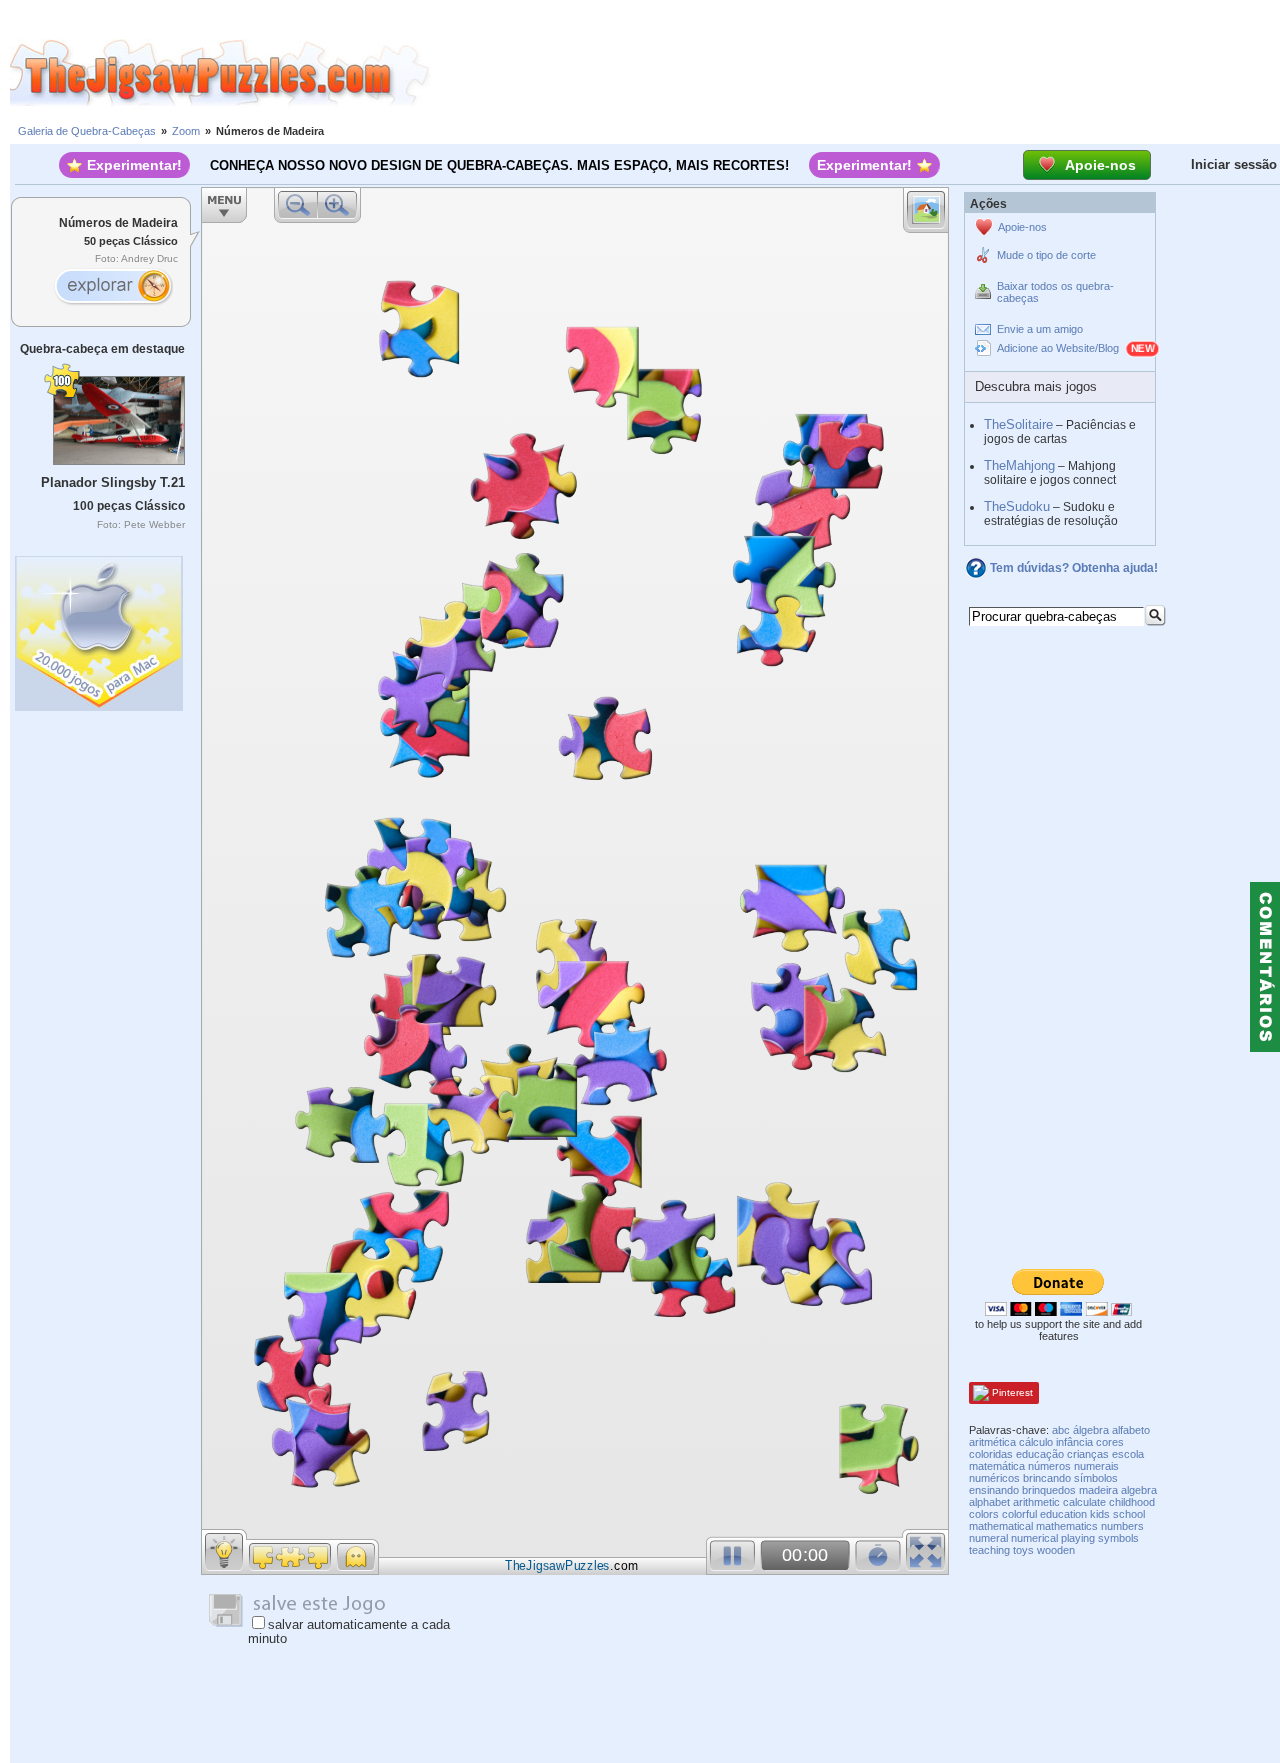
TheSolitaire (1018, 424)
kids (1100, 1514)
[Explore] (113, 288)
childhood (1132, 1502)
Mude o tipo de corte (1046, 255)
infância (1074, 1442)
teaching (989, 1550)
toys (1023, 1550)
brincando (1047, 1478)
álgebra (1091, 1430)
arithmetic (1036, 1502)
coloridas (991, 1454)
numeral (988, 1538)
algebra (1139, 1490)
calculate (1084, 1502)
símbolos (1096, 1478)
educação (1040, 1454)
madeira (1098, 1490)
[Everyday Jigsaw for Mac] (100, 628)
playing (1078, 1538)
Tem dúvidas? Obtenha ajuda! (1074, 568)
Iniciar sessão (1234, 164)
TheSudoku (1017, 506)
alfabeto (1131, 1430)
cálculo (1036, 1442)
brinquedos (1049, 1490)
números (1049, 1466)
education (1063, 1514)
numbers (1122, 1526)
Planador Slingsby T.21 (113, 482)
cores (1110, 1442)
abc (1061, 1430)
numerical (1034, 1538)
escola (1128, 1454)
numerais (1096, 1466)
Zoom (186, 131)
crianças (1088, 1454)
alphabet (989, 1502)
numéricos (994, 1478)
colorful (1019, 1514)
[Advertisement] (855, 73)
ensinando (994, 1490)
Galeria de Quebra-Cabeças (87, 131)
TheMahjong (1019, 465)
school (1129, 1514)
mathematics (1067, 1526)
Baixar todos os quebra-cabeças (1055, 292)
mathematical (1001, 1526)
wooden (1056, 1550)
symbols (1118, 1538)
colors (984, 1514)
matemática (997, 1466)
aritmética (992, 1442)
